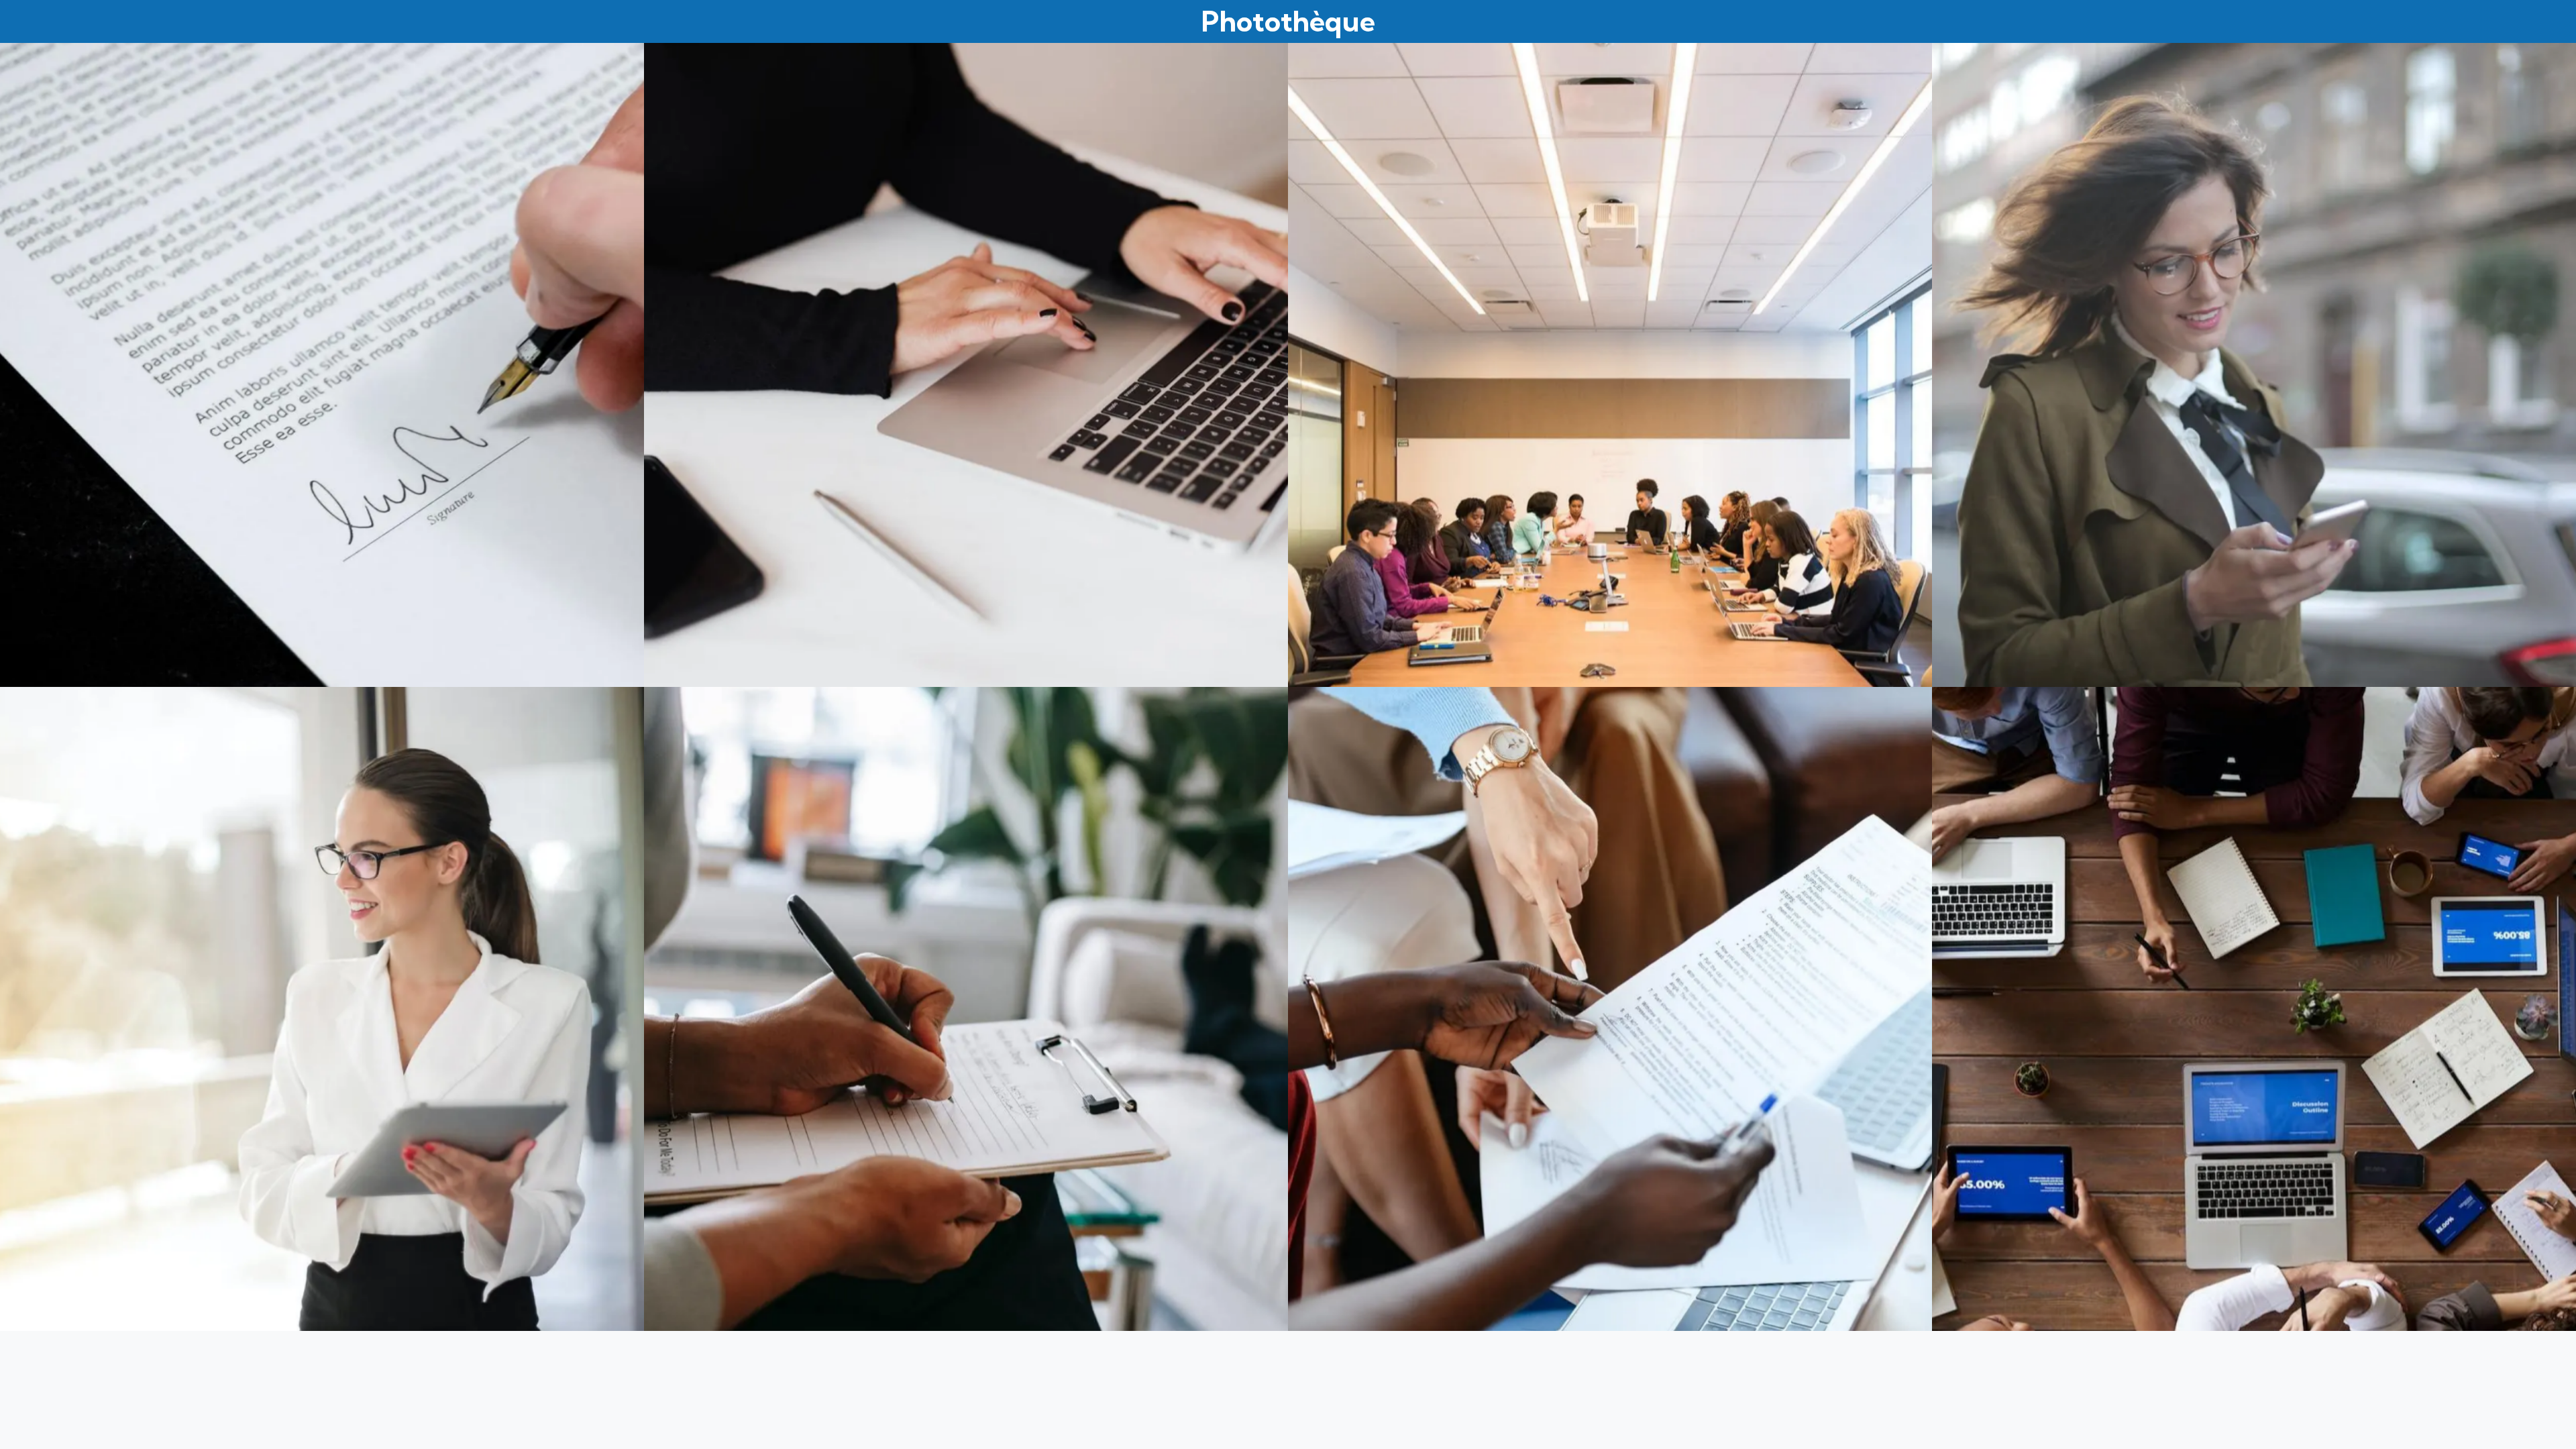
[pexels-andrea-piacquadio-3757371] (322, 1009)
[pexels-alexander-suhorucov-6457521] (1610, 1009)
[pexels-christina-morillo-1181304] (1610, 365)
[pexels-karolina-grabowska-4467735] (966, 365)
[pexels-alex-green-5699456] (966, 1009)
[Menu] (27, 21)
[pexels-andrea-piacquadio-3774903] (2254, 365)
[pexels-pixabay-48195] (322, 365)
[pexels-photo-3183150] (2254, 1009)
